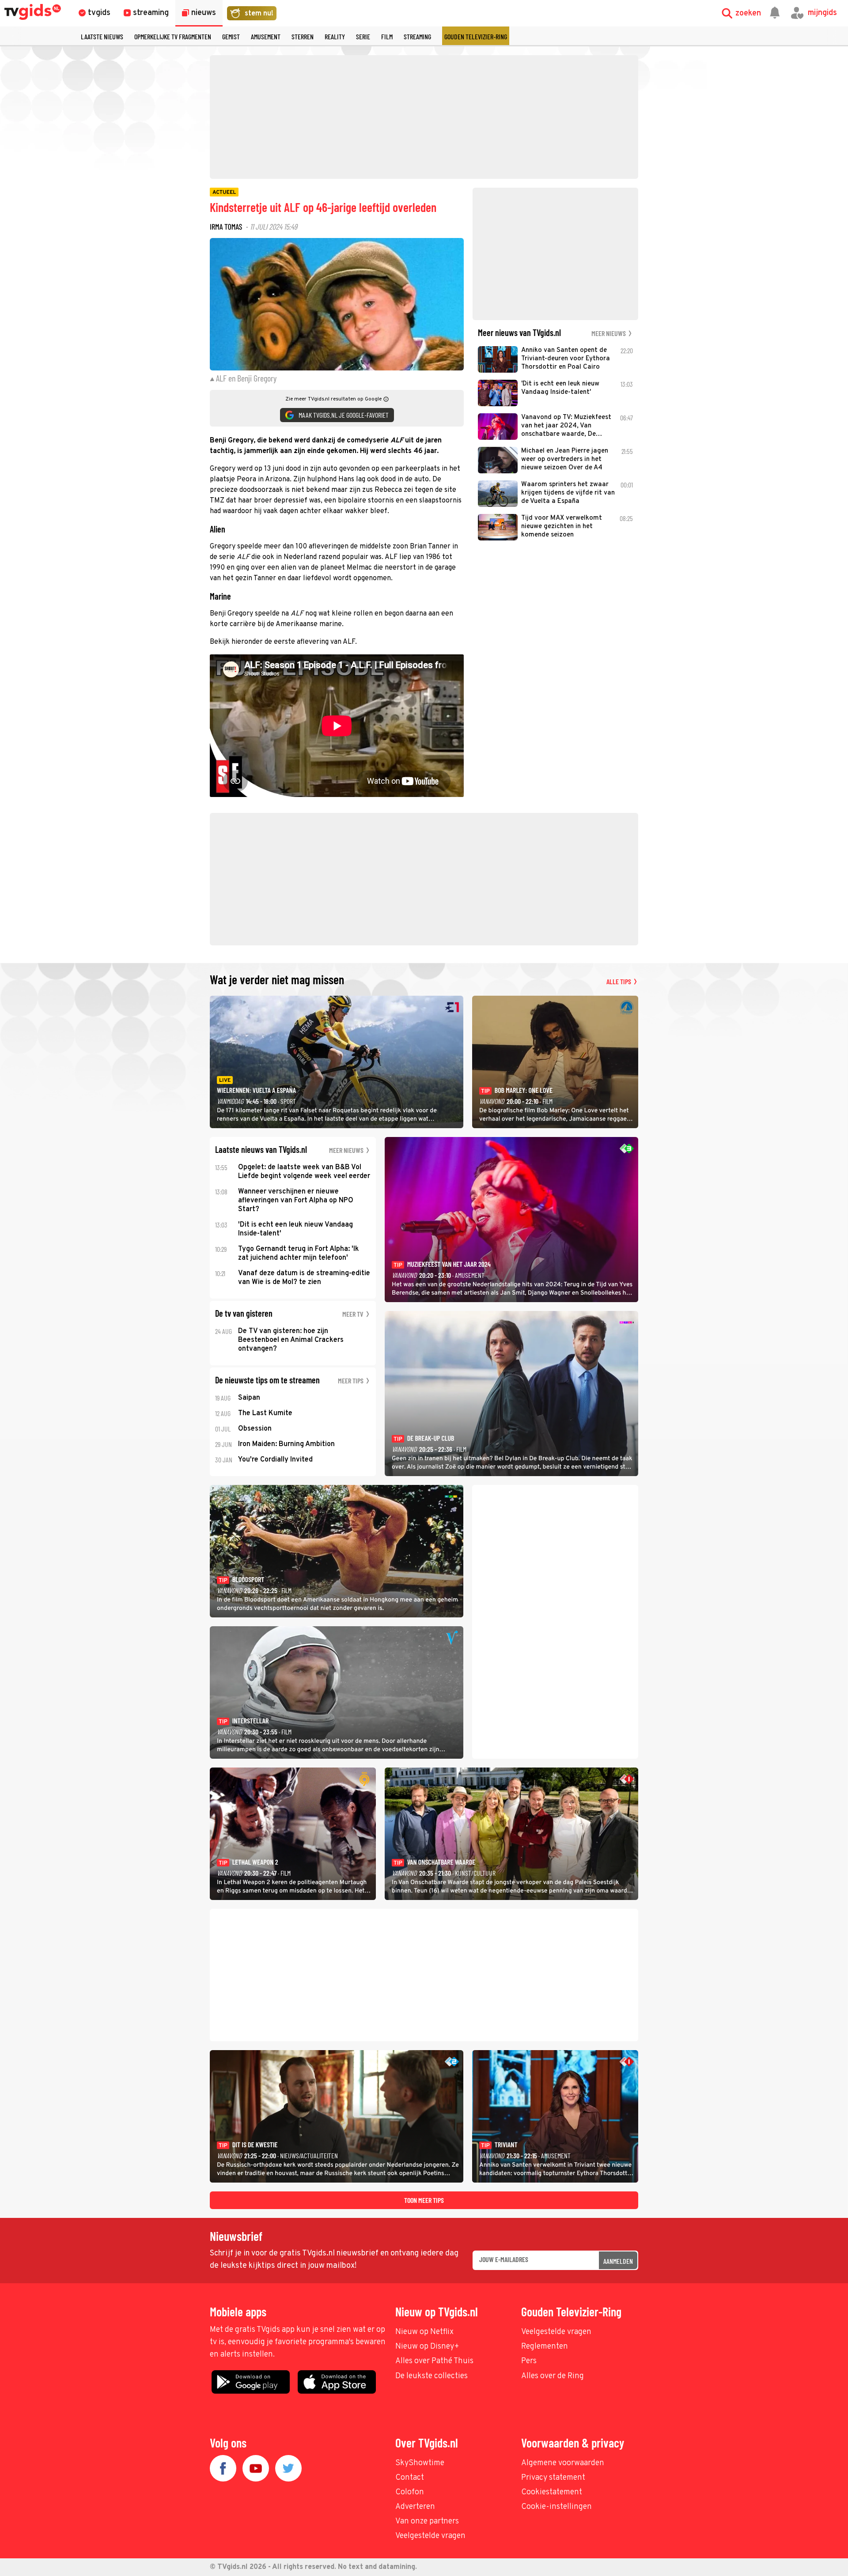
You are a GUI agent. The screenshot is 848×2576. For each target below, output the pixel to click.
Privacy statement (553, 2478)
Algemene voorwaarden (563, 2463)
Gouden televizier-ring (476, 36)
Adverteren (415, 2507)
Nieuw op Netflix (424, 2332)
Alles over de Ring (553, 2376)
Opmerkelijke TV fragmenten (173, 36)
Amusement (266, 36)
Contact (410, 2478)
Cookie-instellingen (556, 2507)
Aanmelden (618, 2261)
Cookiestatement (552, 2492)
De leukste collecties (432, 2376)
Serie (363, 36)
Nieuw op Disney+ (427, 2347)
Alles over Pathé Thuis (434, 2361)
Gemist (231, 36)
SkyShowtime (420, 2463)
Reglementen (545, 2347)
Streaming (417, 36)
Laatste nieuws (102, 36)
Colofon (410, 2492)
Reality (335, 36)
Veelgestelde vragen (556, 2332)
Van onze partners (427, 2521)
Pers (529, 2361)
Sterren (303, 36)
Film (387, 36)
